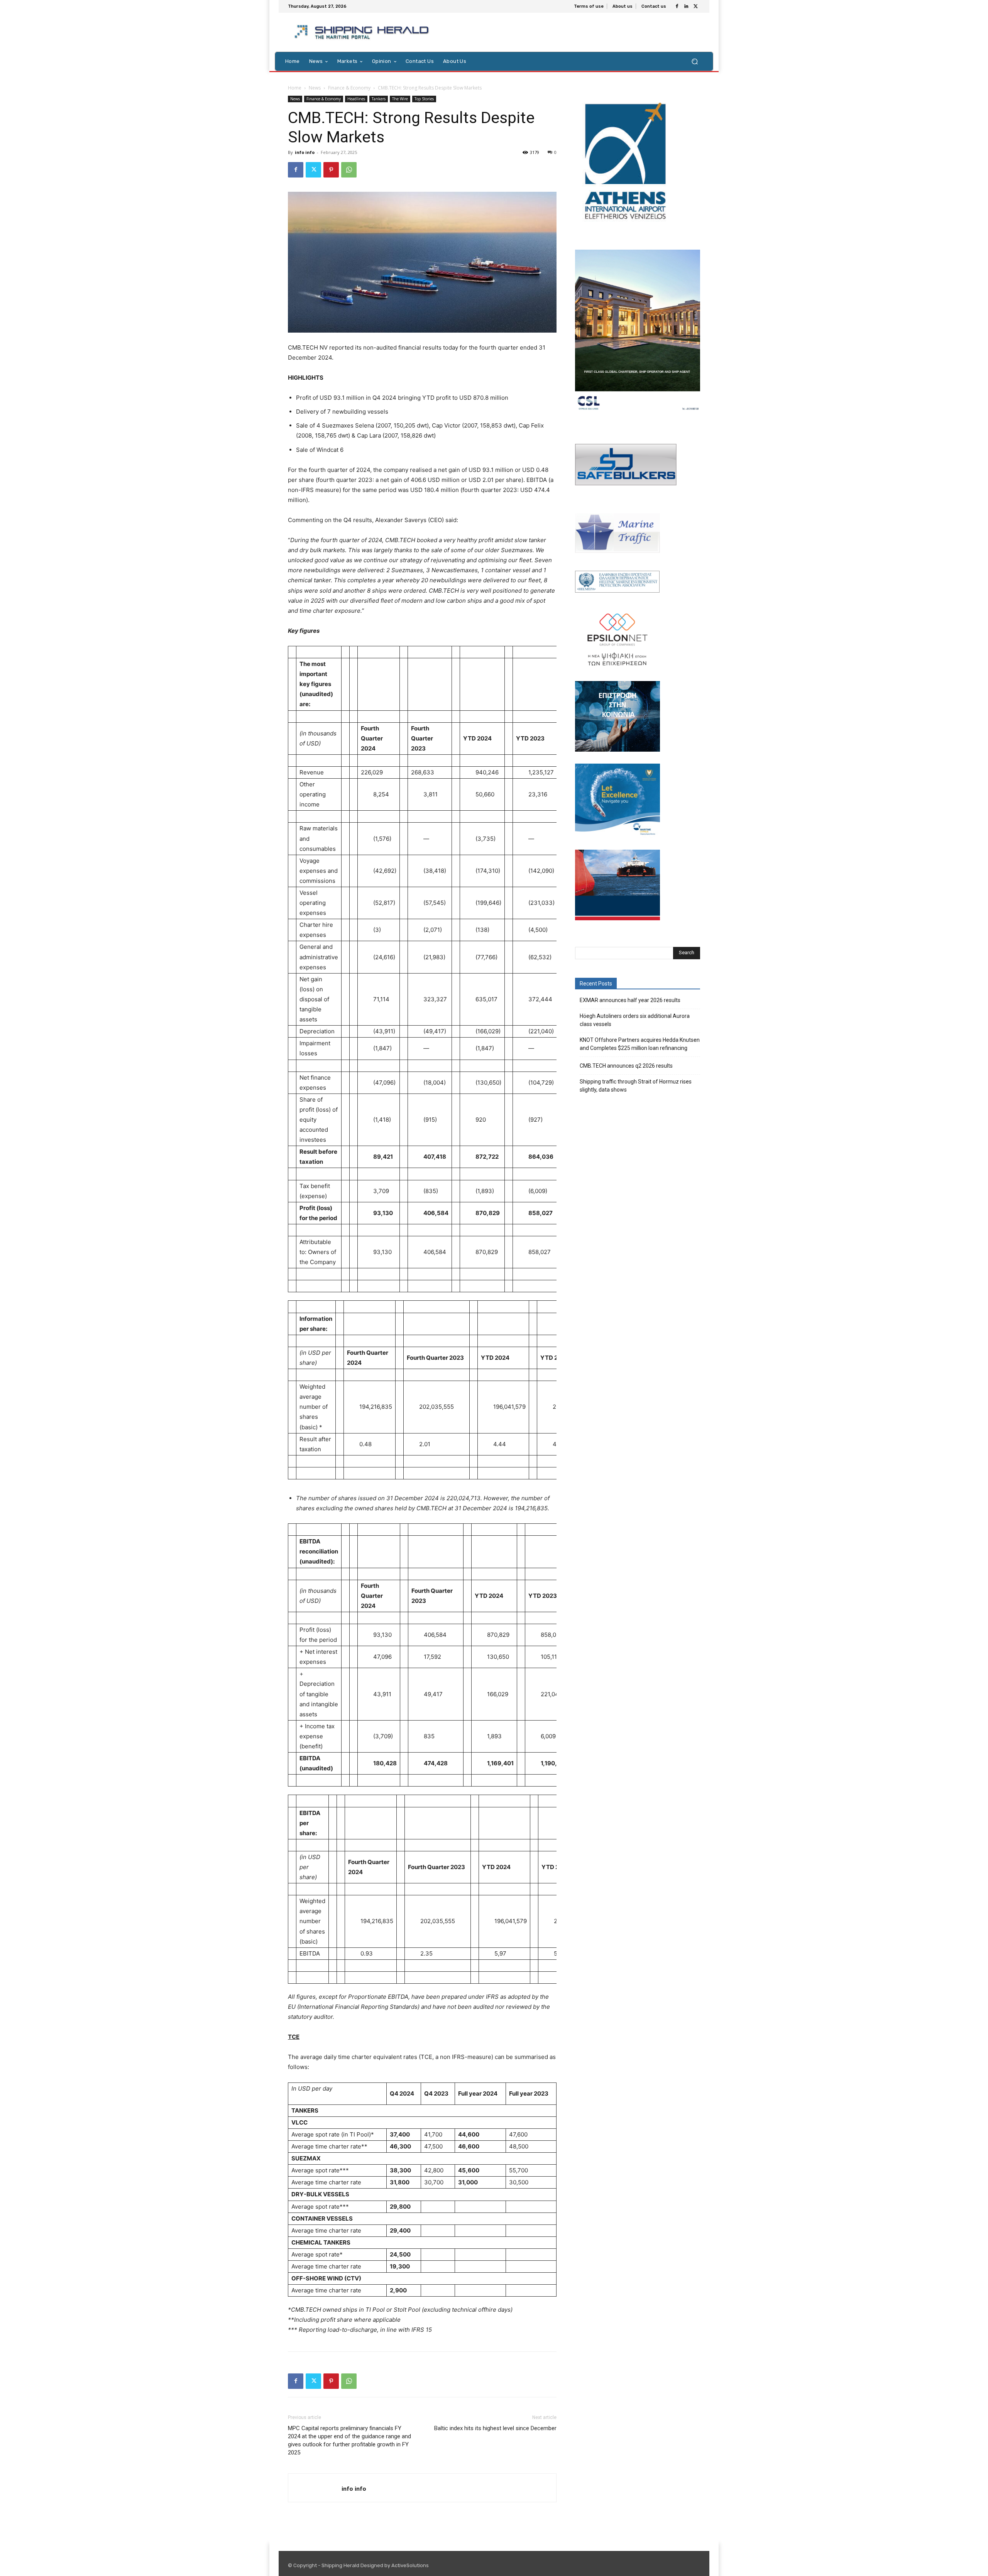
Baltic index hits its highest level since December (495, 2428)
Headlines (356, 99)
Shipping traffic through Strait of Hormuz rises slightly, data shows (636, 1086)
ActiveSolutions (410, 2565)
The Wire (400, 99)
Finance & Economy (349, 88)
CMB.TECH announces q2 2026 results (626, 1066)
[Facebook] (677, 7)
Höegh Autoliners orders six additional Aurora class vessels (635, 1020)
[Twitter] (695, 7)
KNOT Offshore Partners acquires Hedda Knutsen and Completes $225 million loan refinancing (640, 1044)
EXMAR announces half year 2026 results (630, 1000)
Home (295, 88)
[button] (694, 61)
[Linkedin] (686, 7)
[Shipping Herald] (363, 32)
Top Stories (424, 99)
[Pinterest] (331, 170)
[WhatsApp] (349, 170)
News (315, 88)
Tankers (379, 99)
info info (305, 152)
